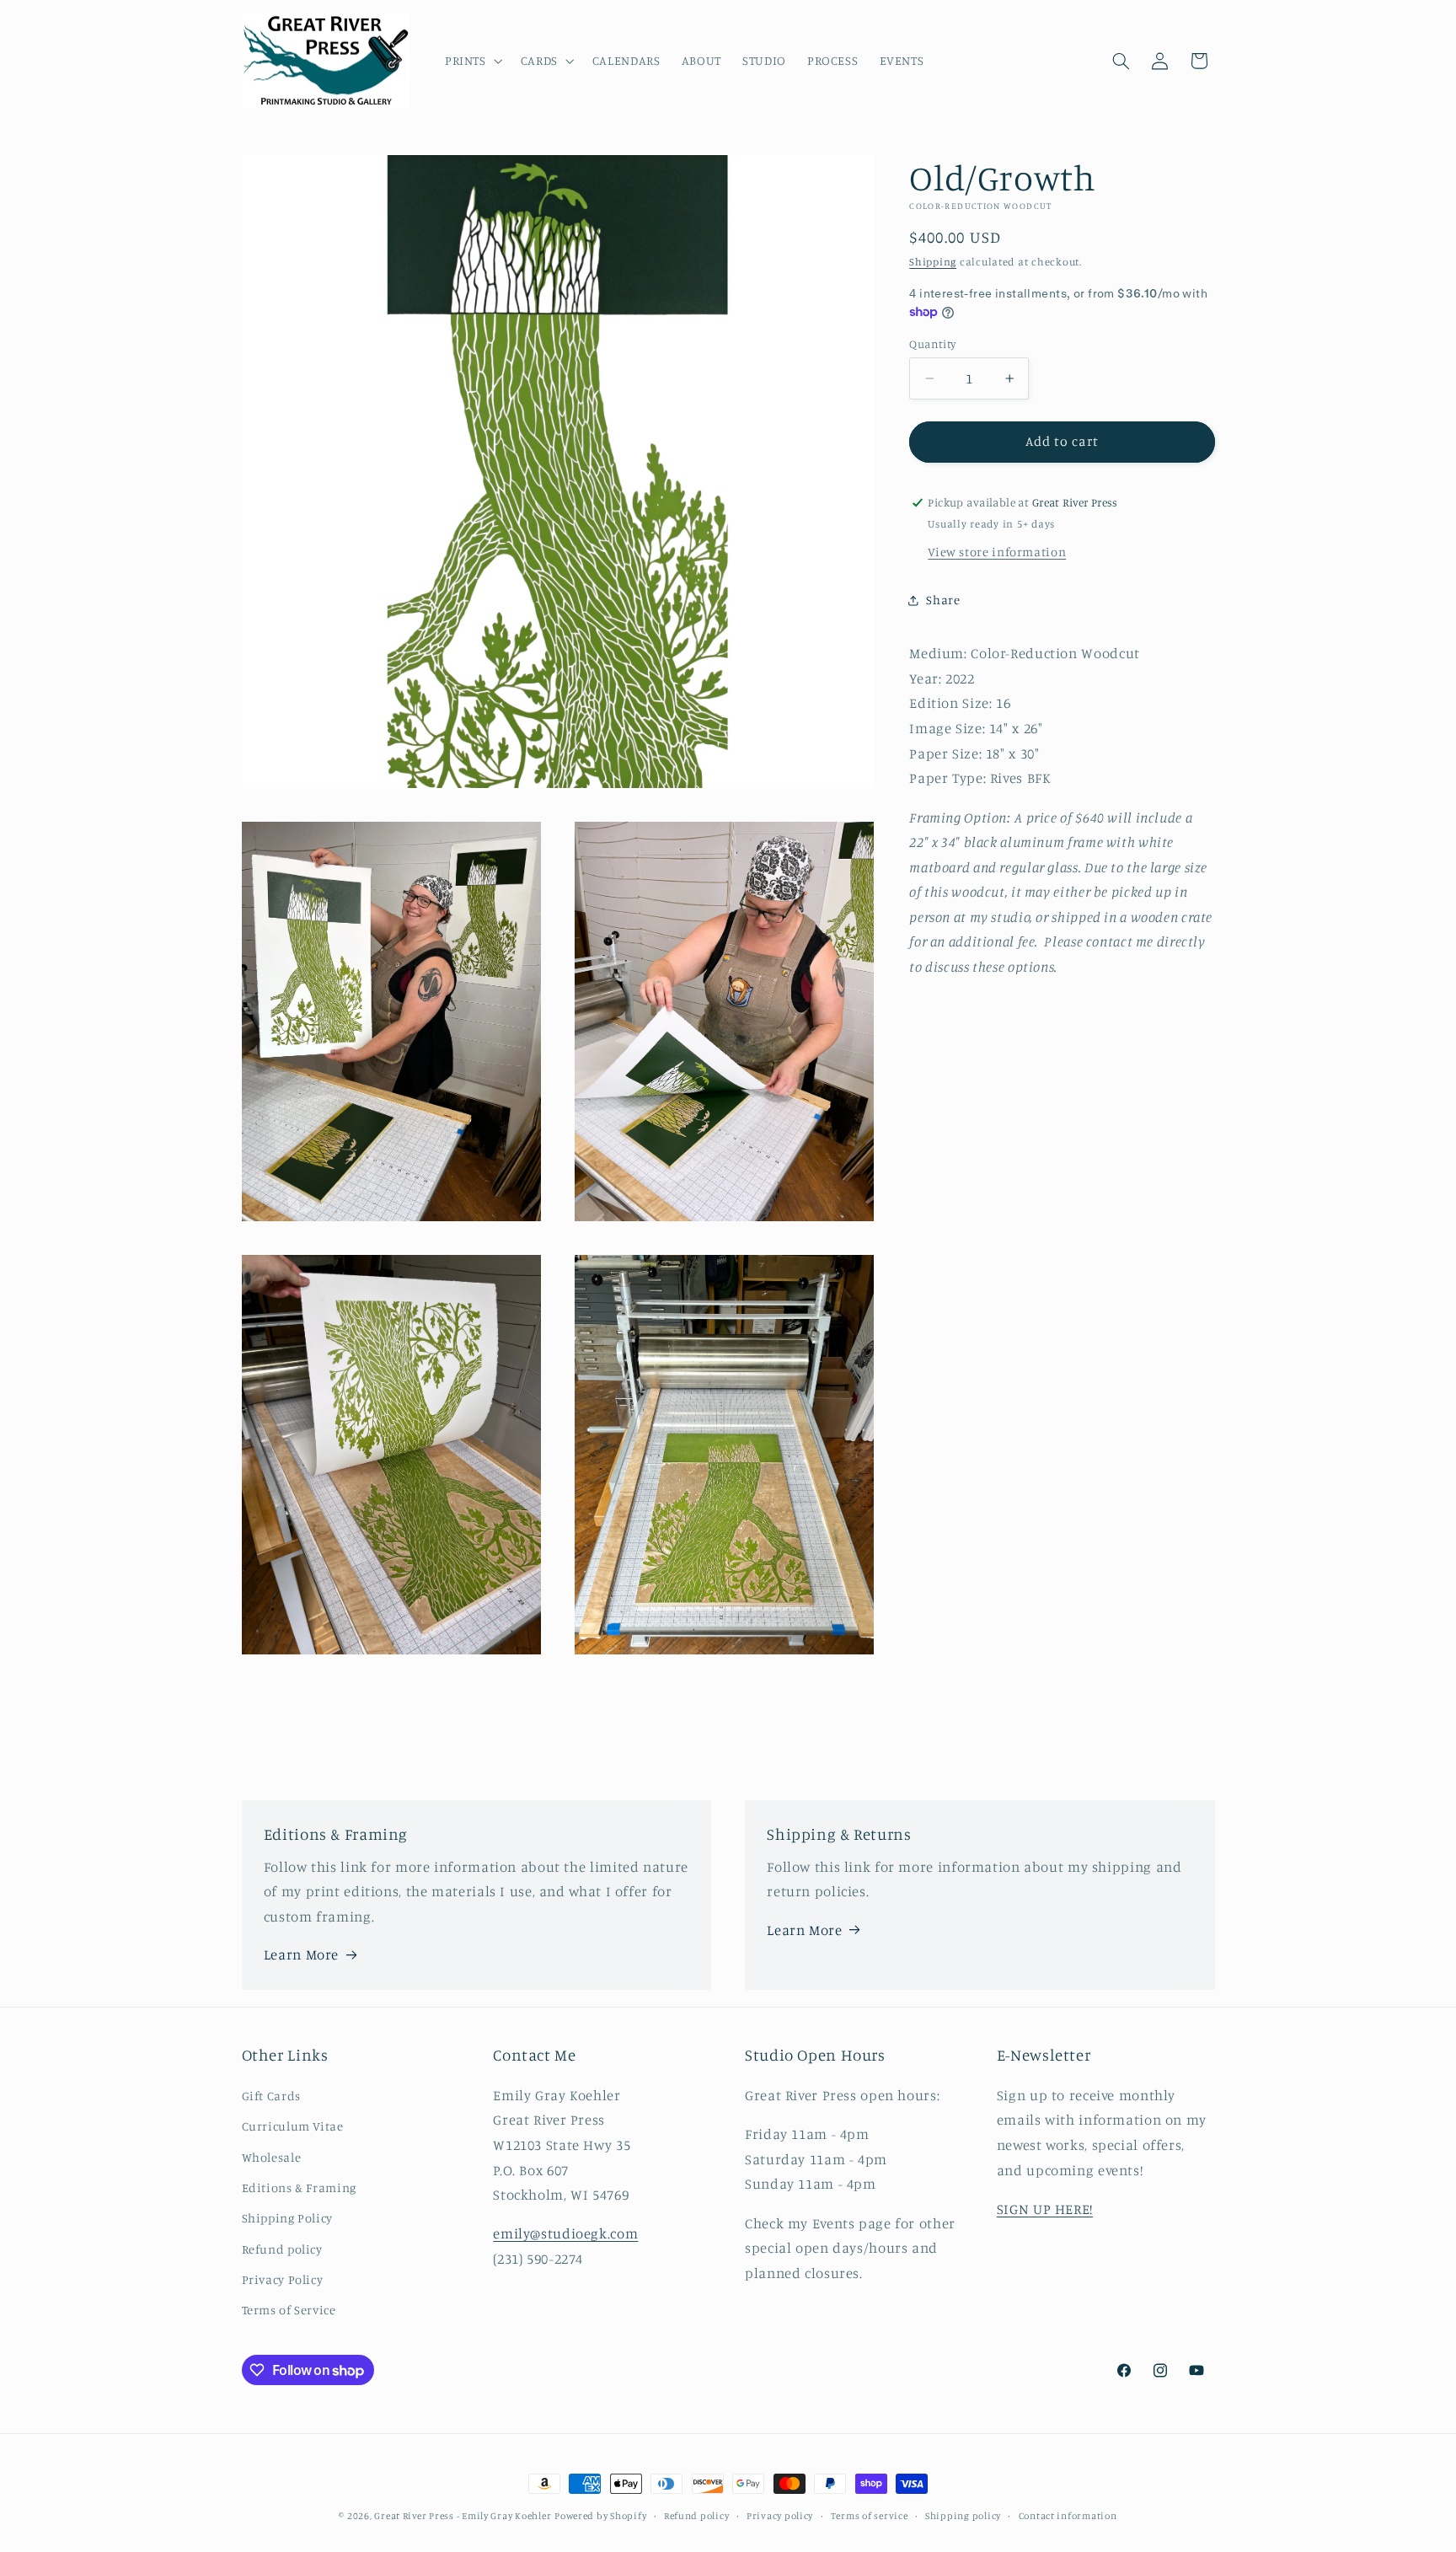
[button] (472, 61)
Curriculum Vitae (293, 2126)
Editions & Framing (299, 2187)
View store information (997, 552)
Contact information (1068, 2516)
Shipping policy (963, 2516)
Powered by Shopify (600, 2516)
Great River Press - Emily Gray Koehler (463, 2516)
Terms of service (870, 2516)
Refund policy (282, 2249)
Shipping (933, 262)
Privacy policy (780, 2516)
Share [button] (943, 600)
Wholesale (272, 2157)
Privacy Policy (283, 2279)
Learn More (301, 1954)
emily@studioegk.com (565, 2233)
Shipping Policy (287, 2218)
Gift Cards (271, 2096)
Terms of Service (289, 2310)
